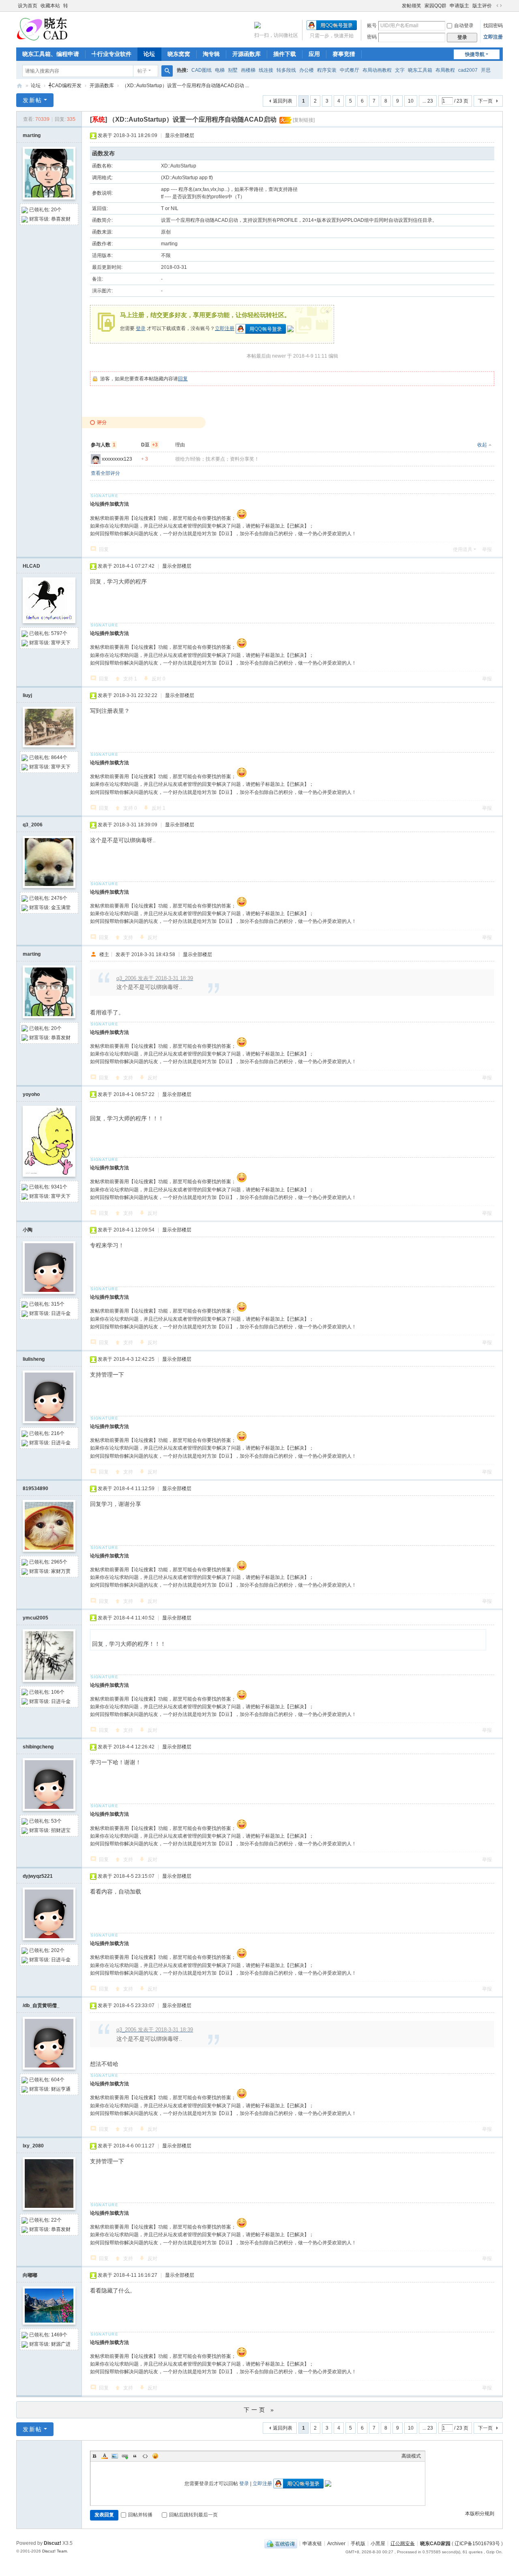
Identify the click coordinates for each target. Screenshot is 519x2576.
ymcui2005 (35, 1618)
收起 (482, 445)
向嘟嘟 (30, 2275)
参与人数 (103, 445)
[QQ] (281, 2543)
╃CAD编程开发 (65, 86)
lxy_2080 (33, 2146)
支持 (130, 679)
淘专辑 (211, 54)
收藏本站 (50, 6)
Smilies (155, 2456)
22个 (56, 2220)
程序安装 (327, 70)
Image (115, 2456)
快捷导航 (475, 54)
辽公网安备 (403, 2543)
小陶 (28, 1230)
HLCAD (31, 566)
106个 (58, 1692)
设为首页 (28, 6)
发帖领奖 (412, 6)
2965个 (59, 1562)
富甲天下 (61, 643)
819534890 (35, 1489)
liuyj (27, 695)
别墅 (233, 70)
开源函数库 (247, 54)
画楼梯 (248, 70)
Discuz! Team (55, 2551)
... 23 (428, 101)
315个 (58, 1304)
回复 (183, 379)
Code (145, 2456)
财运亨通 (61, 2089)
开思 (486, 70)
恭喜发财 (61, 219)
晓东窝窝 (179, 54)
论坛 (149, 54)
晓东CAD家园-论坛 (19, 86)
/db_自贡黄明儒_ (41, 2005)
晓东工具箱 (420, 70)
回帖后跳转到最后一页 (193, 2515)
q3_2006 (33, 825)
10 (411, 101)
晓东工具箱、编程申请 (51, 54)
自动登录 (464, 26)
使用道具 (463, 549)
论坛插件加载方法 (109, 504)
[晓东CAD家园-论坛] (42, 29)
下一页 (485, 101)
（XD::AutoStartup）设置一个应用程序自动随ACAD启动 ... (186, 86)
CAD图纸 (202, 70)
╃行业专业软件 (112, 54)
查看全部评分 (105, 473)
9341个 (59, 1187)
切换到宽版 (499, 6)
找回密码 (493, 26)
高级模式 (411, 2456)
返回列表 (283, 101)
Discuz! (53, 2543)
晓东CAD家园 (435, 2543)
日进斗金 (61, 1313)
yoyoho (31, 1094)
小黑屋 (378, 2543)
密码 (372, 37)
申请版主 (459, 6)
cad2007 (468, 70)
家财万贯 (61, 1571)
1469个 (59, 2335)
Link (125, 2456)
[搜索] (167, 71)
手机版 (358, 2543)
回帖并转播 (140, 2515)
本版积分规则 (480, 2514)
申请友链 (312, 2543)
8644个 (59, 757)
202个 (58, 1950)
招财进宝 (61, 1830)
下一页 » (260, 2410)
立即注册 (493, 37)
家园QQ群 (435, 6)
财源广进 (61, 2344)
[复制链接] (304, 120)
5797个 (59, 633)
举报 (487, 549)
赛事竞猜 (344, 54)
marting (32, 135)
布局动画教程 (377, 70)
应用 (314, 54)
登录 (141, 328)
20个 (56, 210)
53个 (56, 1821)
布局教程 (445, 70)
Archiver (336, 2543)
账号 (372, 26)
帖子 (142, 71)
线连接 (266, 70)
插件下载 (285, 54)
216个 (58, 1433)
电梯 (220, 70)
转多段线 (286, 70)
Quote (135, 2456)
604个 (58, 2080)
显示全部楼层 (180, 135)
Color (105, 2456)
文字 (400, 70)
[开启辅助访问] (398, 6)
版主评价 (482, 6)
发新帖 (32, 100)
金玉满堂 (61, 907)
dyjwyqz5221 (38, 1876)
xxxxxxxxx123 (117, 459)
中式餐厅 (350, 70)
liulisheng (34, 1359)
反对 (159, 679)
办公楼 (307, 70)
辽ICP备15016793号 (477, 2543)
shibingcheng (38, 1747)
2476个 (59, 898)
